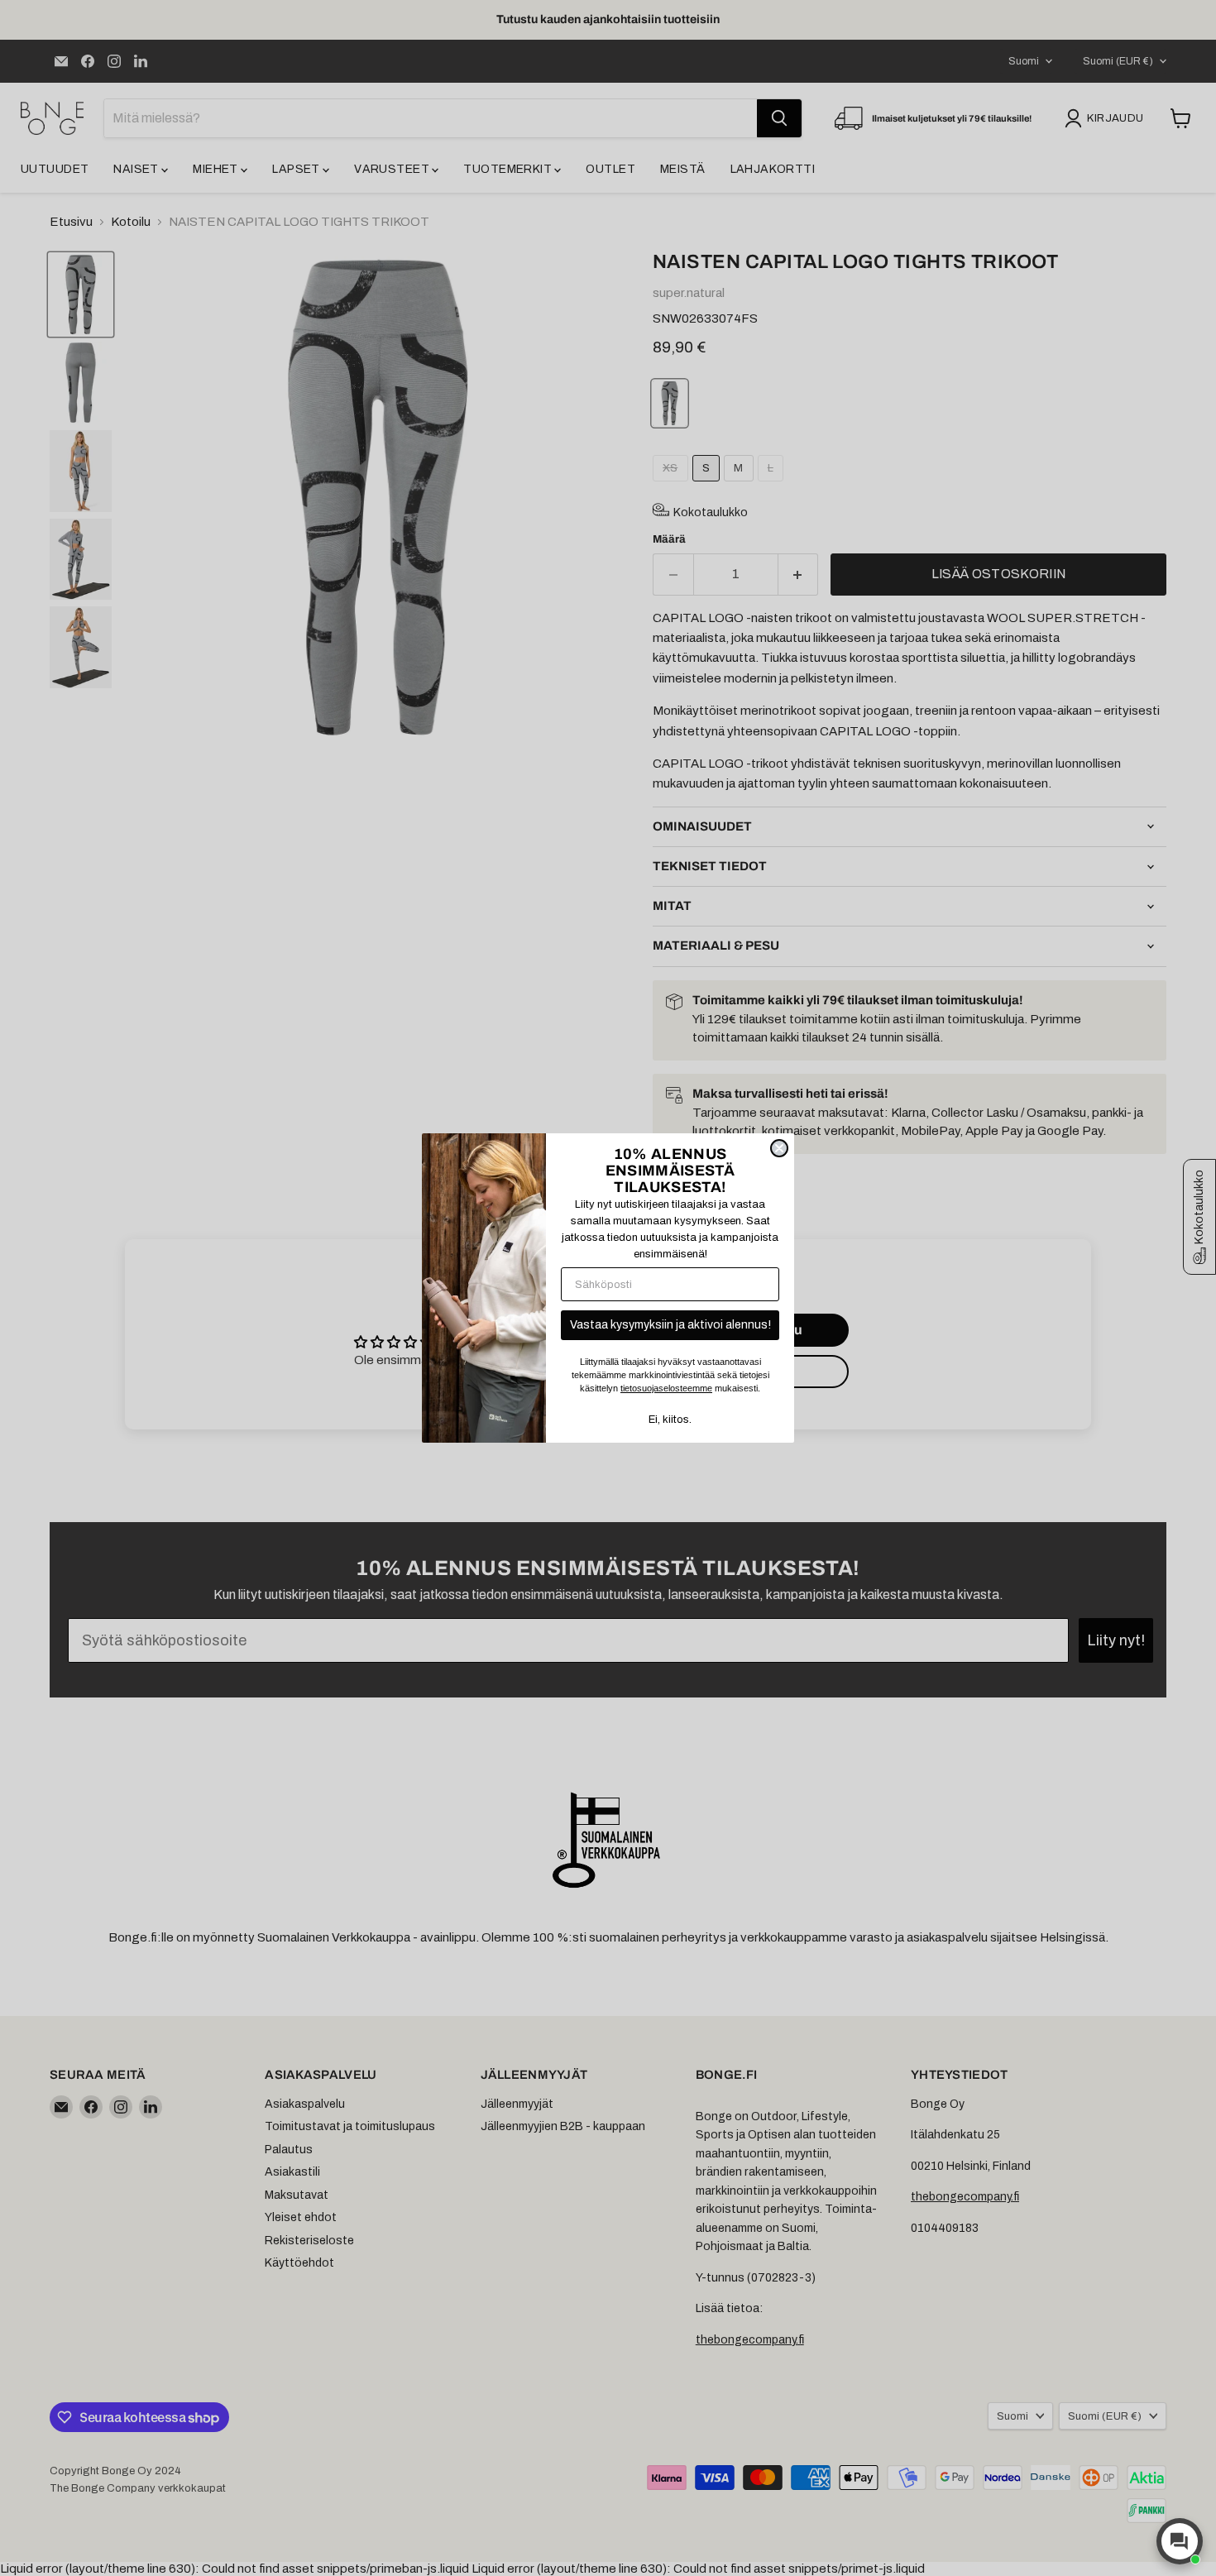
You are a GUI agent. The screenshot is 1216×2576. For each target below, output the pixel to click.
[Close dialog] (779, 1148)
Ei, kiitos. (670, 1420)
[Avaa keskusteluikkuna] (1180, 2541)
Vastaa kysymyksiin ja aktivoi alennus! (670, 1325)
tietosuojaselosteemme (666, 1388)
